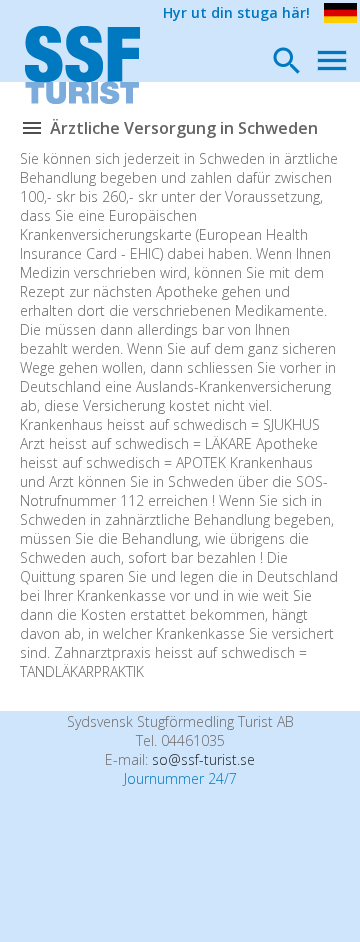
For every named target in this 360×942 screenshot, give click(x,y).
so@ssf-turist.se (203, 759)
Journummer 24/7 (180, 778)
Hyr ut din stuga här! (236, 12)
